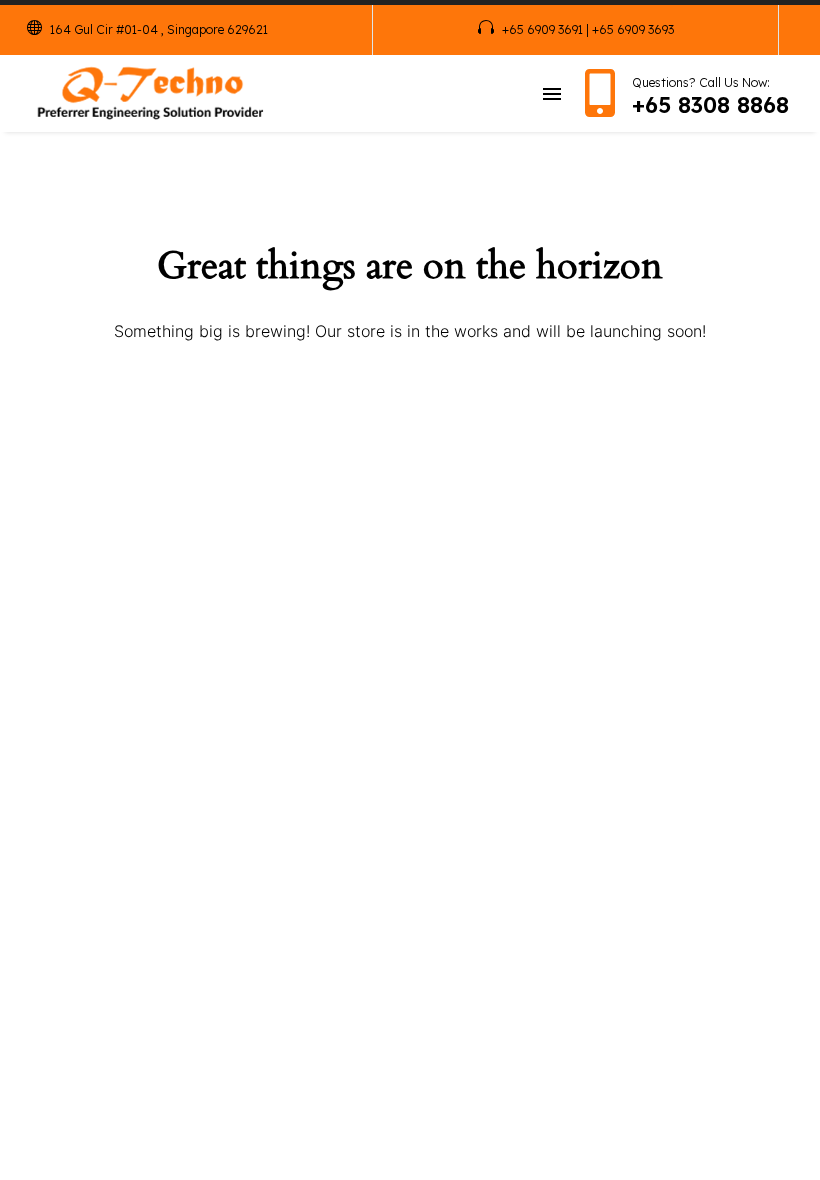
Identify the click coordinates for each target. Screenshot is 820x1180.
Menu (552, 94)
